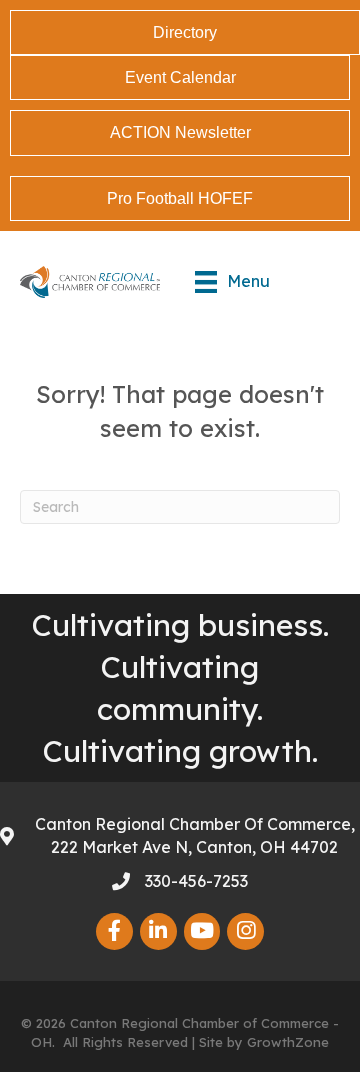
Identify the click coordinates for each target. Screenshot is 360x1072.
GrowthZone (288, 1042)
